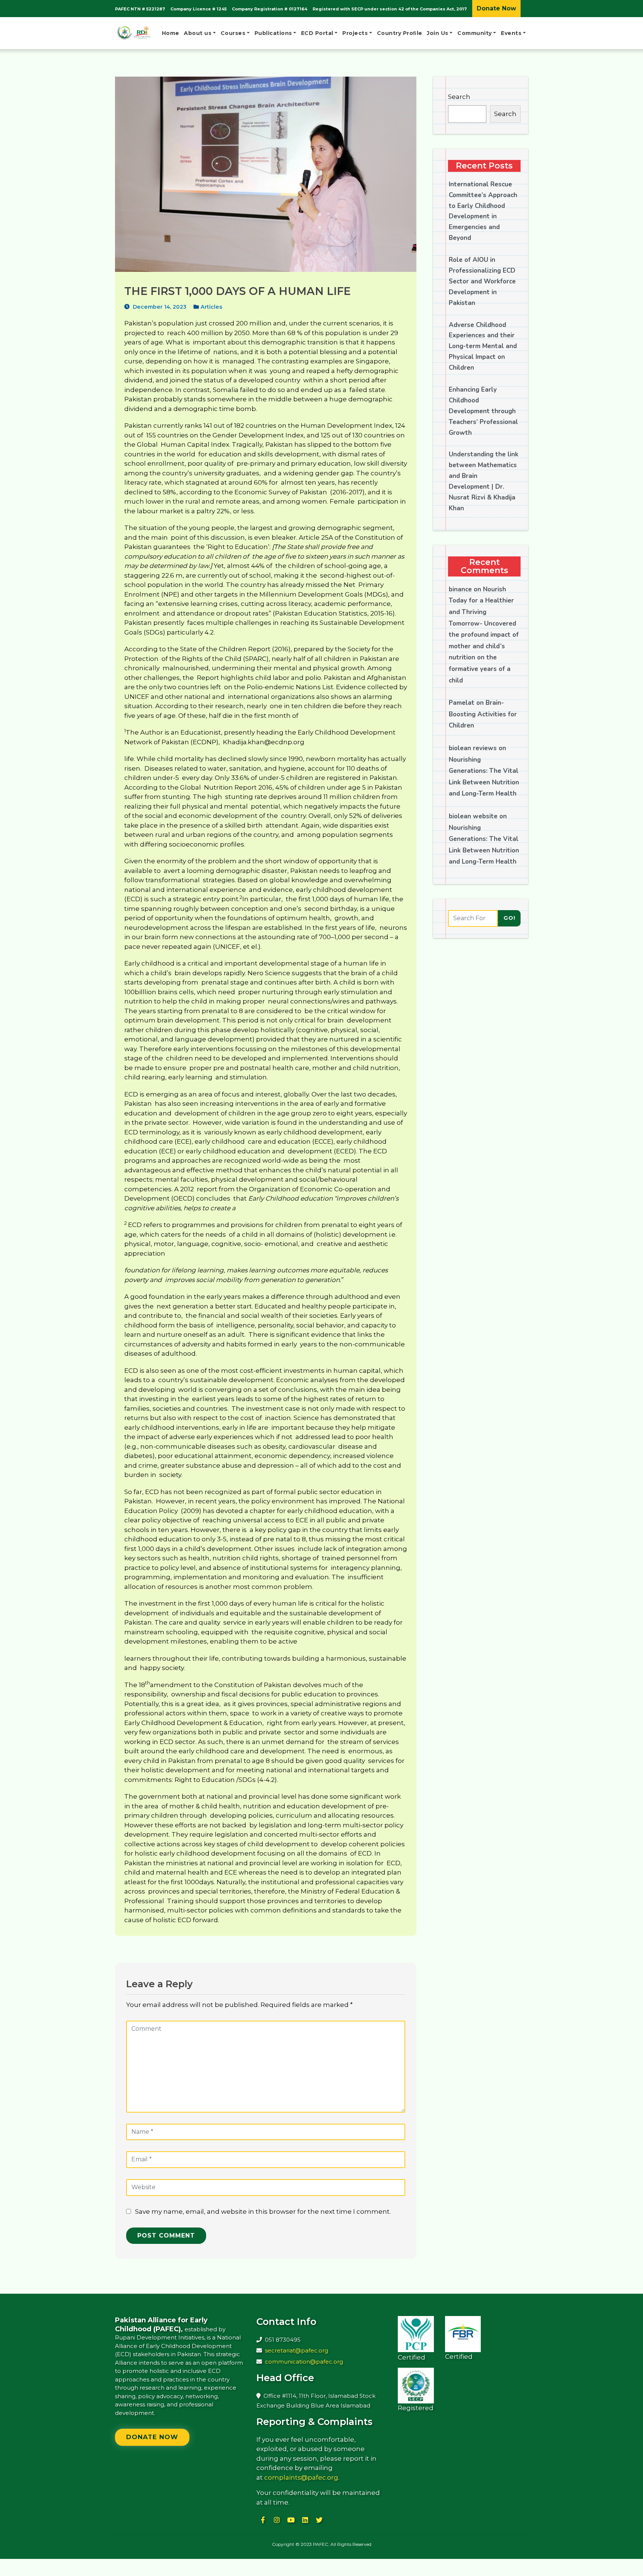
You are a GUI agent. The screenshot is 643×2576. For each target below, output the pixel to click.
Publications (273, 33)
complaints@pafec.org (301, 2477)
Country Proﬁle (400, 33)
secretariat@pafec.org (297, 2350)
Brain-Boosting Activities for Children (483, 714)
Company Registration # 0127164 (270, 9)
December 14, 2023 (159, 307)
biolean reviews (473, 748)
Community (475, 33)
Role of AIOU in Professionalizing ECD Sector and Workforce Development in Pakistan (482, 281)
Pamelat (462, 703)
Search (459, 97)
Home (171, 33)
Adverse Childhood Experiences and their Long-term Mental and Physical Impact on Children (483, 346)
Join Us (438, 33)
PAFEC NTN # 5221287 (140, 9)
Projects (355, 33)
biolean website (473, 816)
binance (460, 589)
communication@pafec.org (304, 2362)
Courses (233, 33)
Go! (509, 918)
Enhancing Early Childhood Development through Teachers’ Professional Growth (483, 411)
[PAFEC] (134, 33)
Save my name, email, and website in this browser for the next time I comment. (263, 2212)
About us (198, 33)
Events (511, 33)
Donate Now (496, 8)
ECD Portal (317, 33)
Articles (211, 307)
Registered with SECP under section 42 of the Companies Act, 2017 (390, 9)
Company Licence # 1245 (199, 9)
